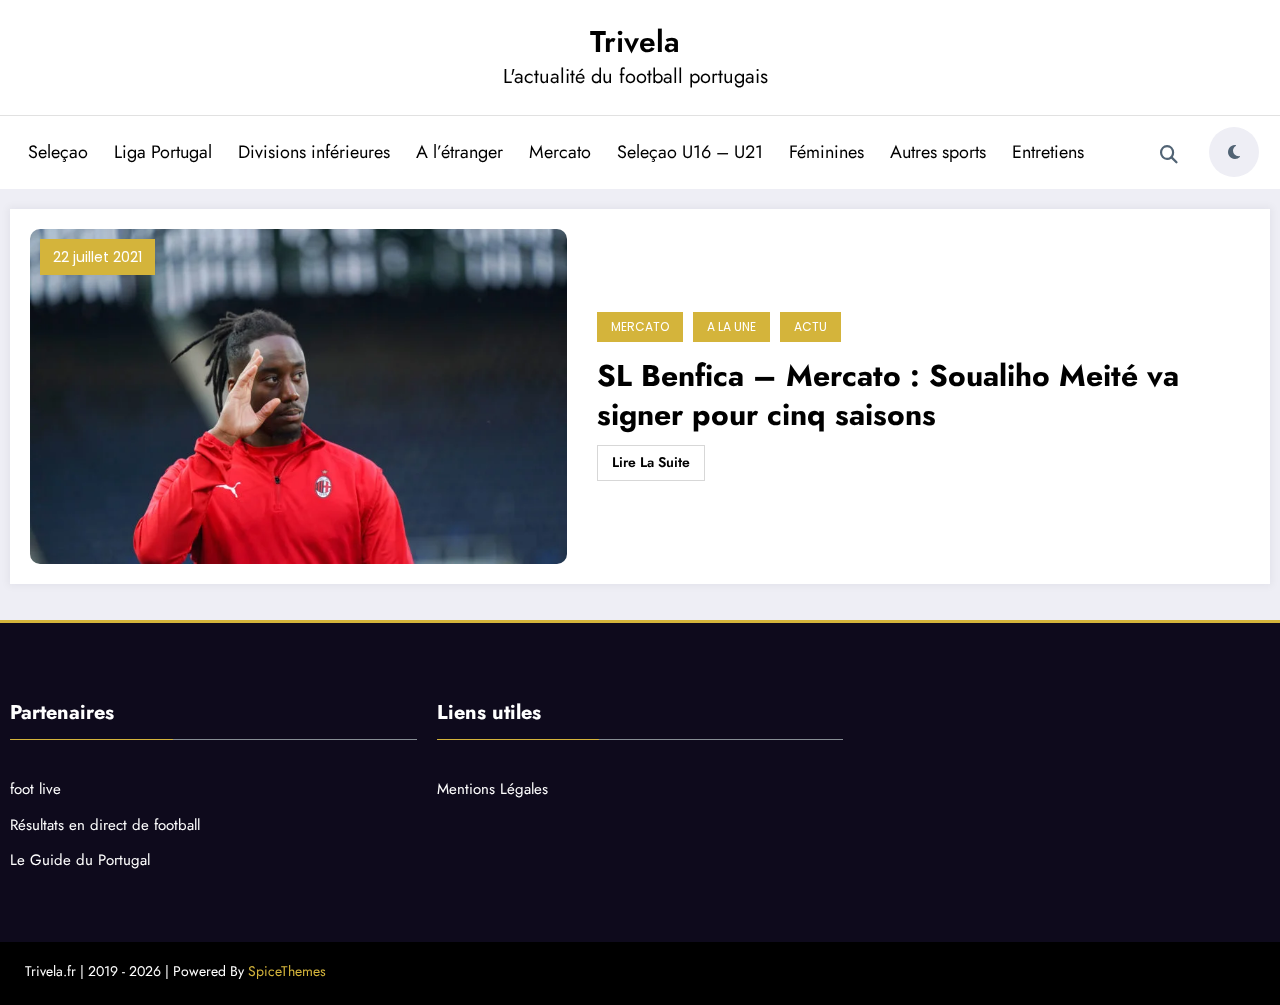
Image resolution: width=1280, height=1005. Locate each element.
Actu (810, 326)
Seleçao (58, 152)
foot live (35, 789)
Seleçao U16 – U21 (690, 152)
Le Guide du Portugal (80, 860)
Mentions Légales (492, 789)
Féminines (826, 152)
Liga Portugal (163, 152)
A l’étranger (459, 152)
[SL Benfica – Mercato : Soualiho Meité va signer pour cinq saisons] (298, 396)
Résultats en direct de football (105, 825)
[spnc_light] (1234, 152)
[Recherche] (1169, 155)
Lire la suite (651, 462)
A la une (731, 326)
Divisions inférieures (314, 152)
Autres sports (938, 152)
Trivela (635, 41)
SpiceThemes (287, 971)
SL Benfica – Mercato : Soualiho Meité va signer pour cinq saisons (888, 395)
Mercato (560, 152)
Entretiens (1048, 152)
